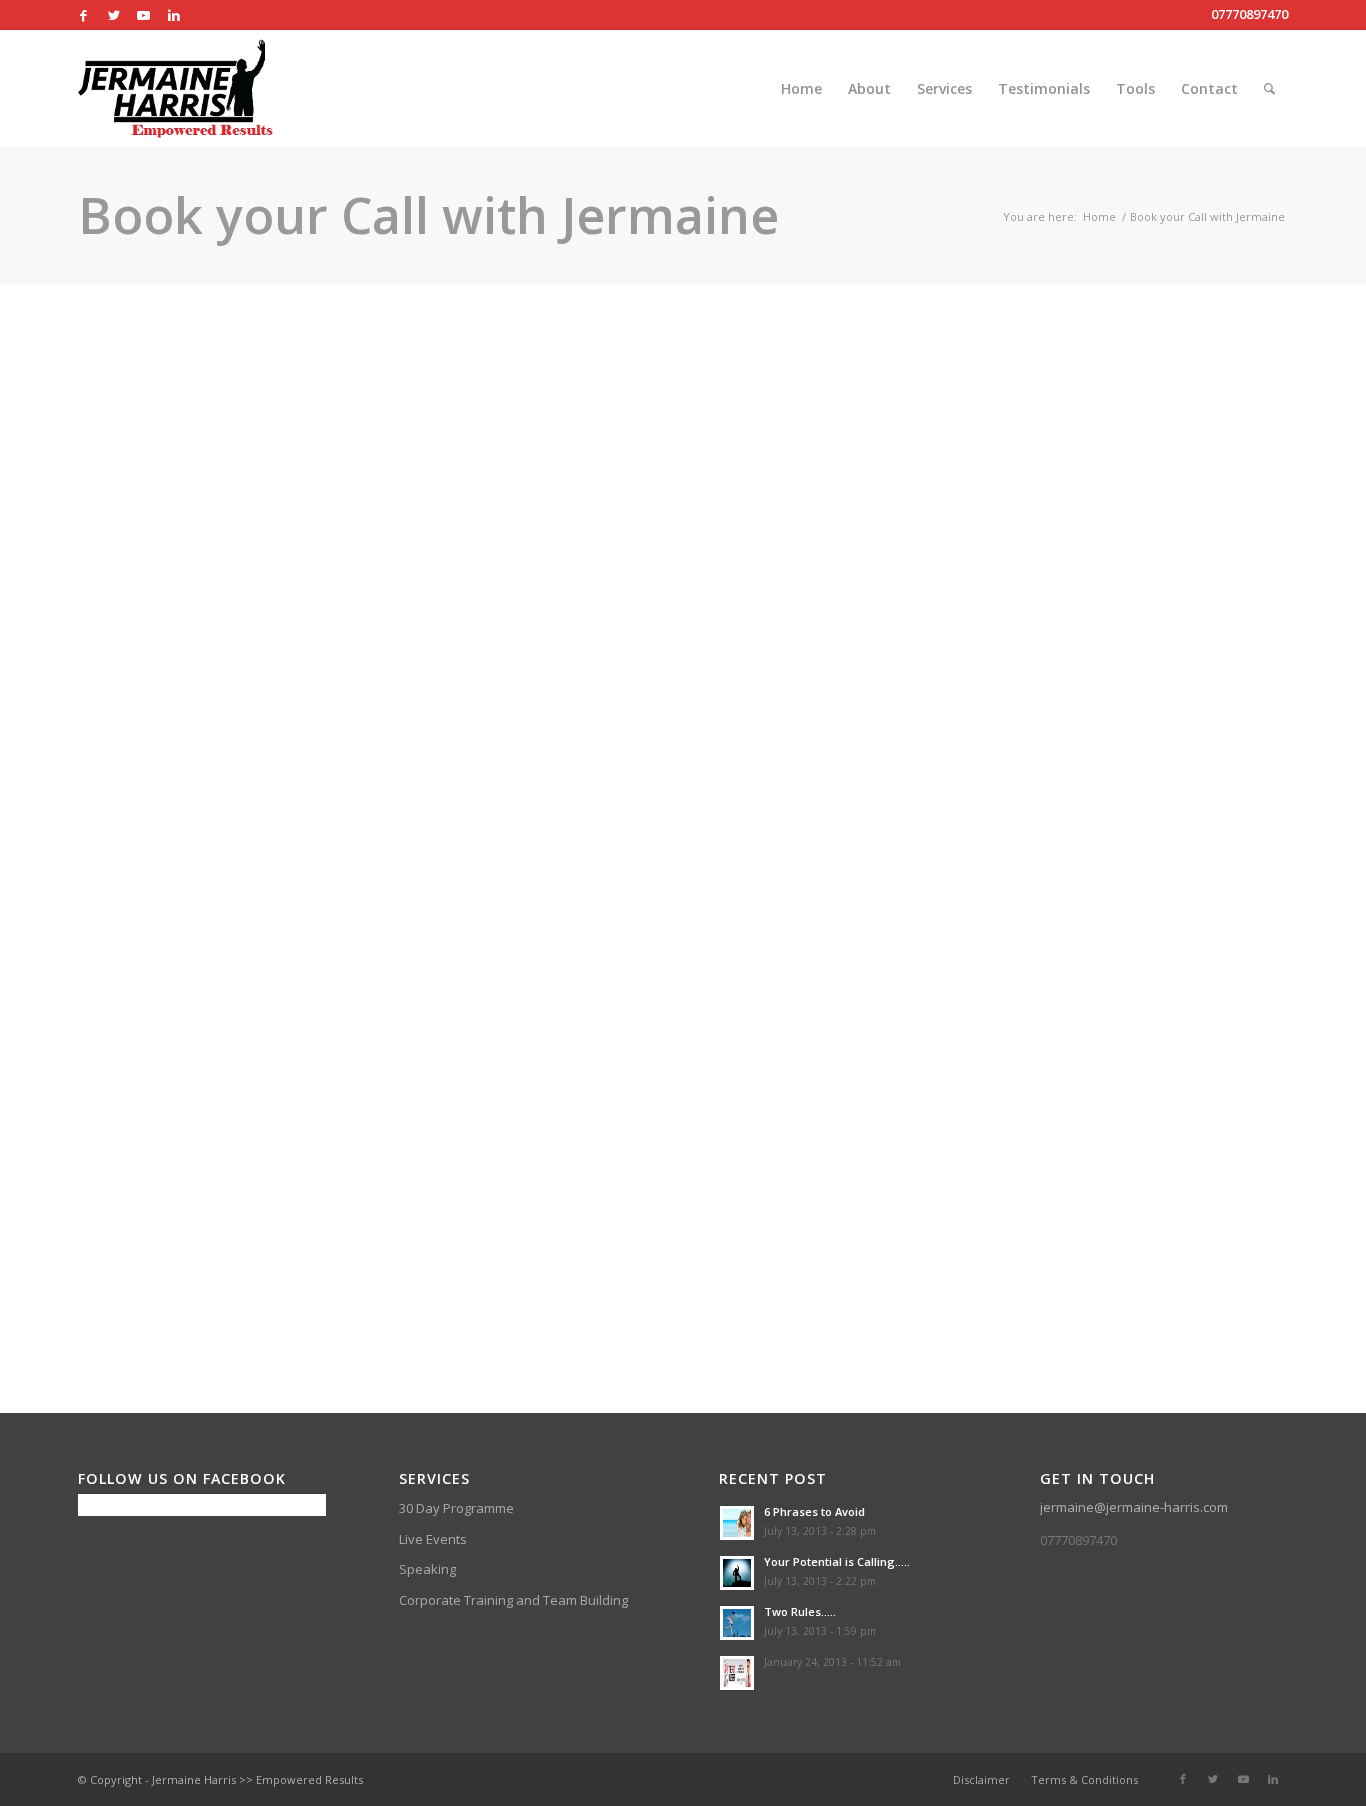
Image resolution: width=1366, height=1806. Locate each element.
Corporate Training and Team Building (513, 1600)
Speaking (427, 1569)
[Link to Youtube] (143, 15)
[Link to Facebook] (83, 15)
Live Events (433, 1539)
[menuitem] (801, 89)
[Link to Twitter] (113, 15)
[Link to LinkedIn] (174, 15)
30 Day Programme (456, 1508)
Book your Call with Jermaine (428, 215)
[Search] (1269, 89)
